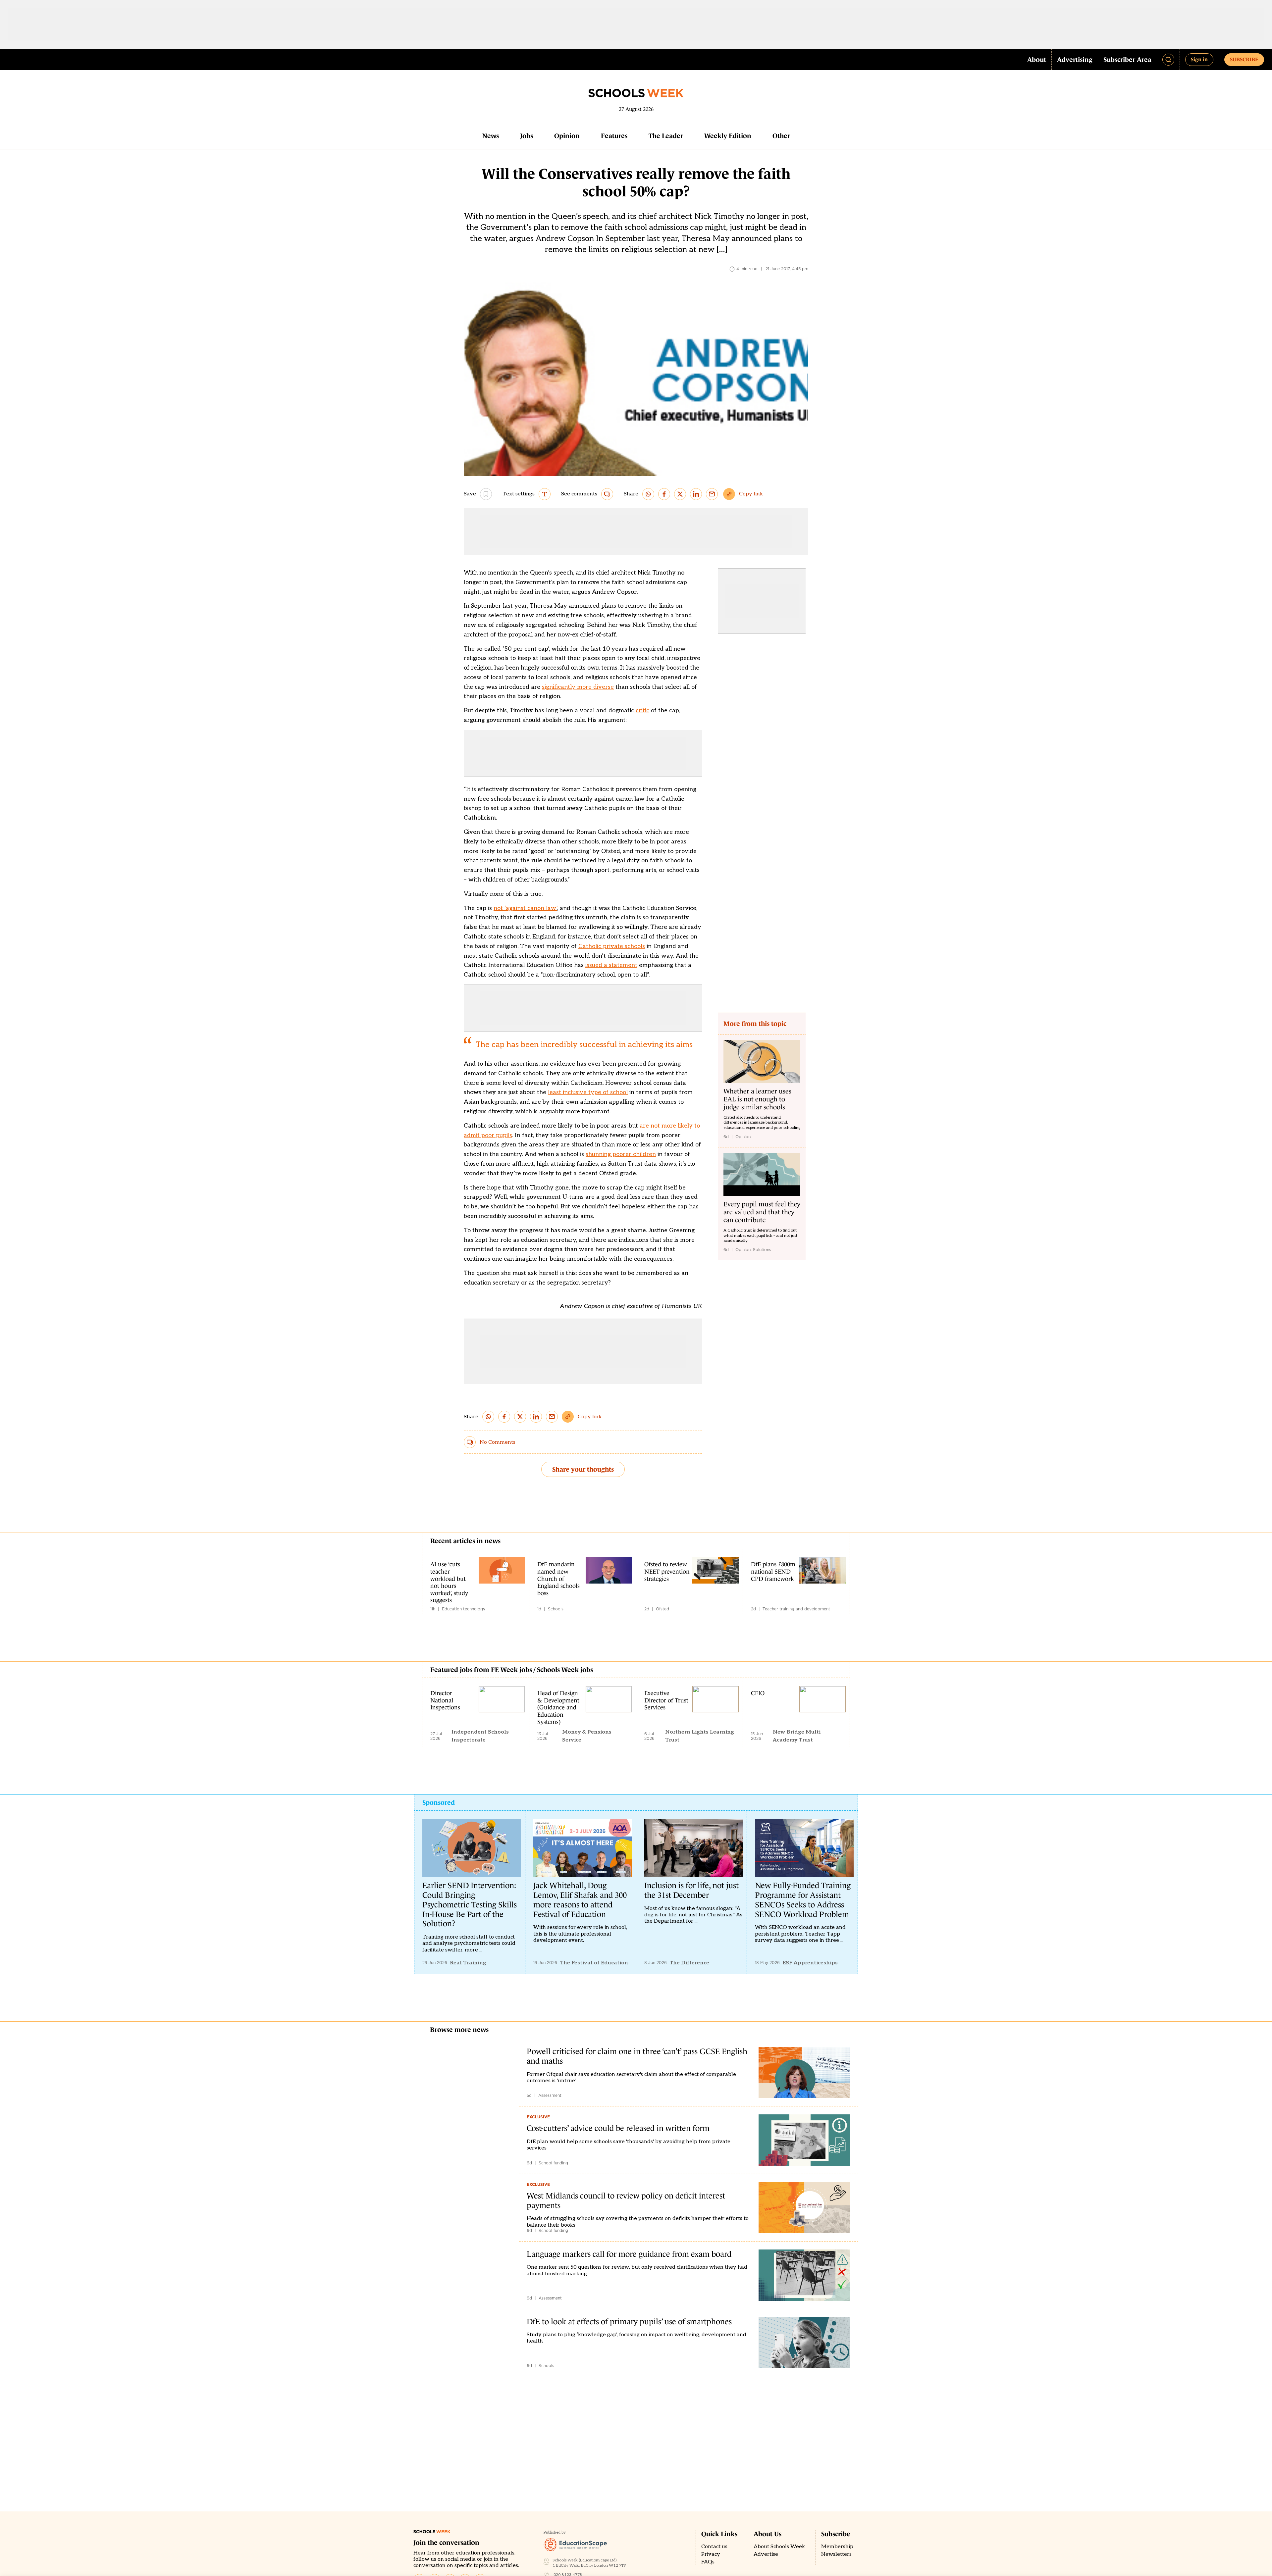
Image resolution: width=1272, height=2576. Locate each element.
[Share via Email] (712, 494)
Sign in (1199, 59)
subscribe (1244, 59)
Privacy (711, 2554)
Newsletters (836, 2554)
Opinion (567, 136)
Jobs (527, 136)
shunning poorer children (621, 1154)
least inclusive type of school (588, 1092)
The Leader (666, 136)
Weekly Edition (728, 136)
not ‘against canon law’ (525, 908)
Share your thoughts (583, 1469)
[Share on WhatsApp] (648, 494)
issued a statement (611, 965)
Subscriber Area (1127, 60)
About (1037, 60)
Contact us (714, 2547)
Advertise (766, 2554)
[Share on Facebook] (664, 494)
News (491, 136)
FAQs (708, 2562)
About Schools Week (779, 2547)
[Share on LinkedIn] (696, 494)
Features (614, 136)
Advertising (1075, 60)
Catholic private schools (612, 946)
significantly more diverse (578, 687)
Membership (837, 2547)
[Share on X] (680, 494)
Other (781, 136)
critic (642, 710)
